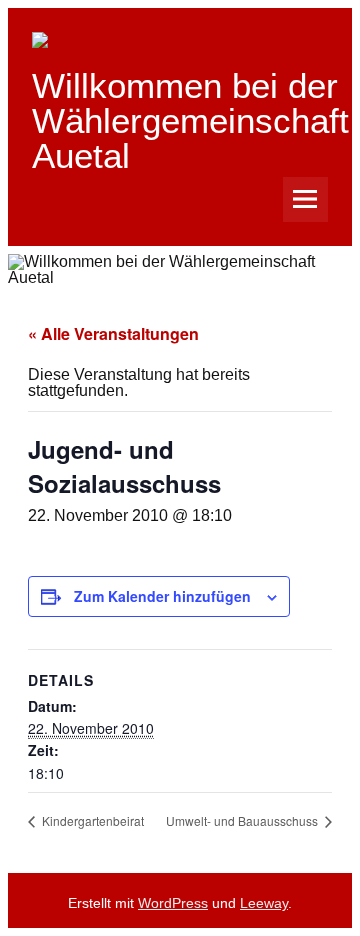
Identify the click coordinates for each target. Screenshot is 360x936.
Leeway (264, 903)
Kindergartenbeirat (91, 820)
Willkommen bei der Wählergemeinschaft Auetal (190, 120)
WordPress (173, 903)
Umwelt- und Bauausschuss (243, 820)
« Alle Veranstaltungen (113, 333)
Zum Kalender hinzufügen (162, 596)
